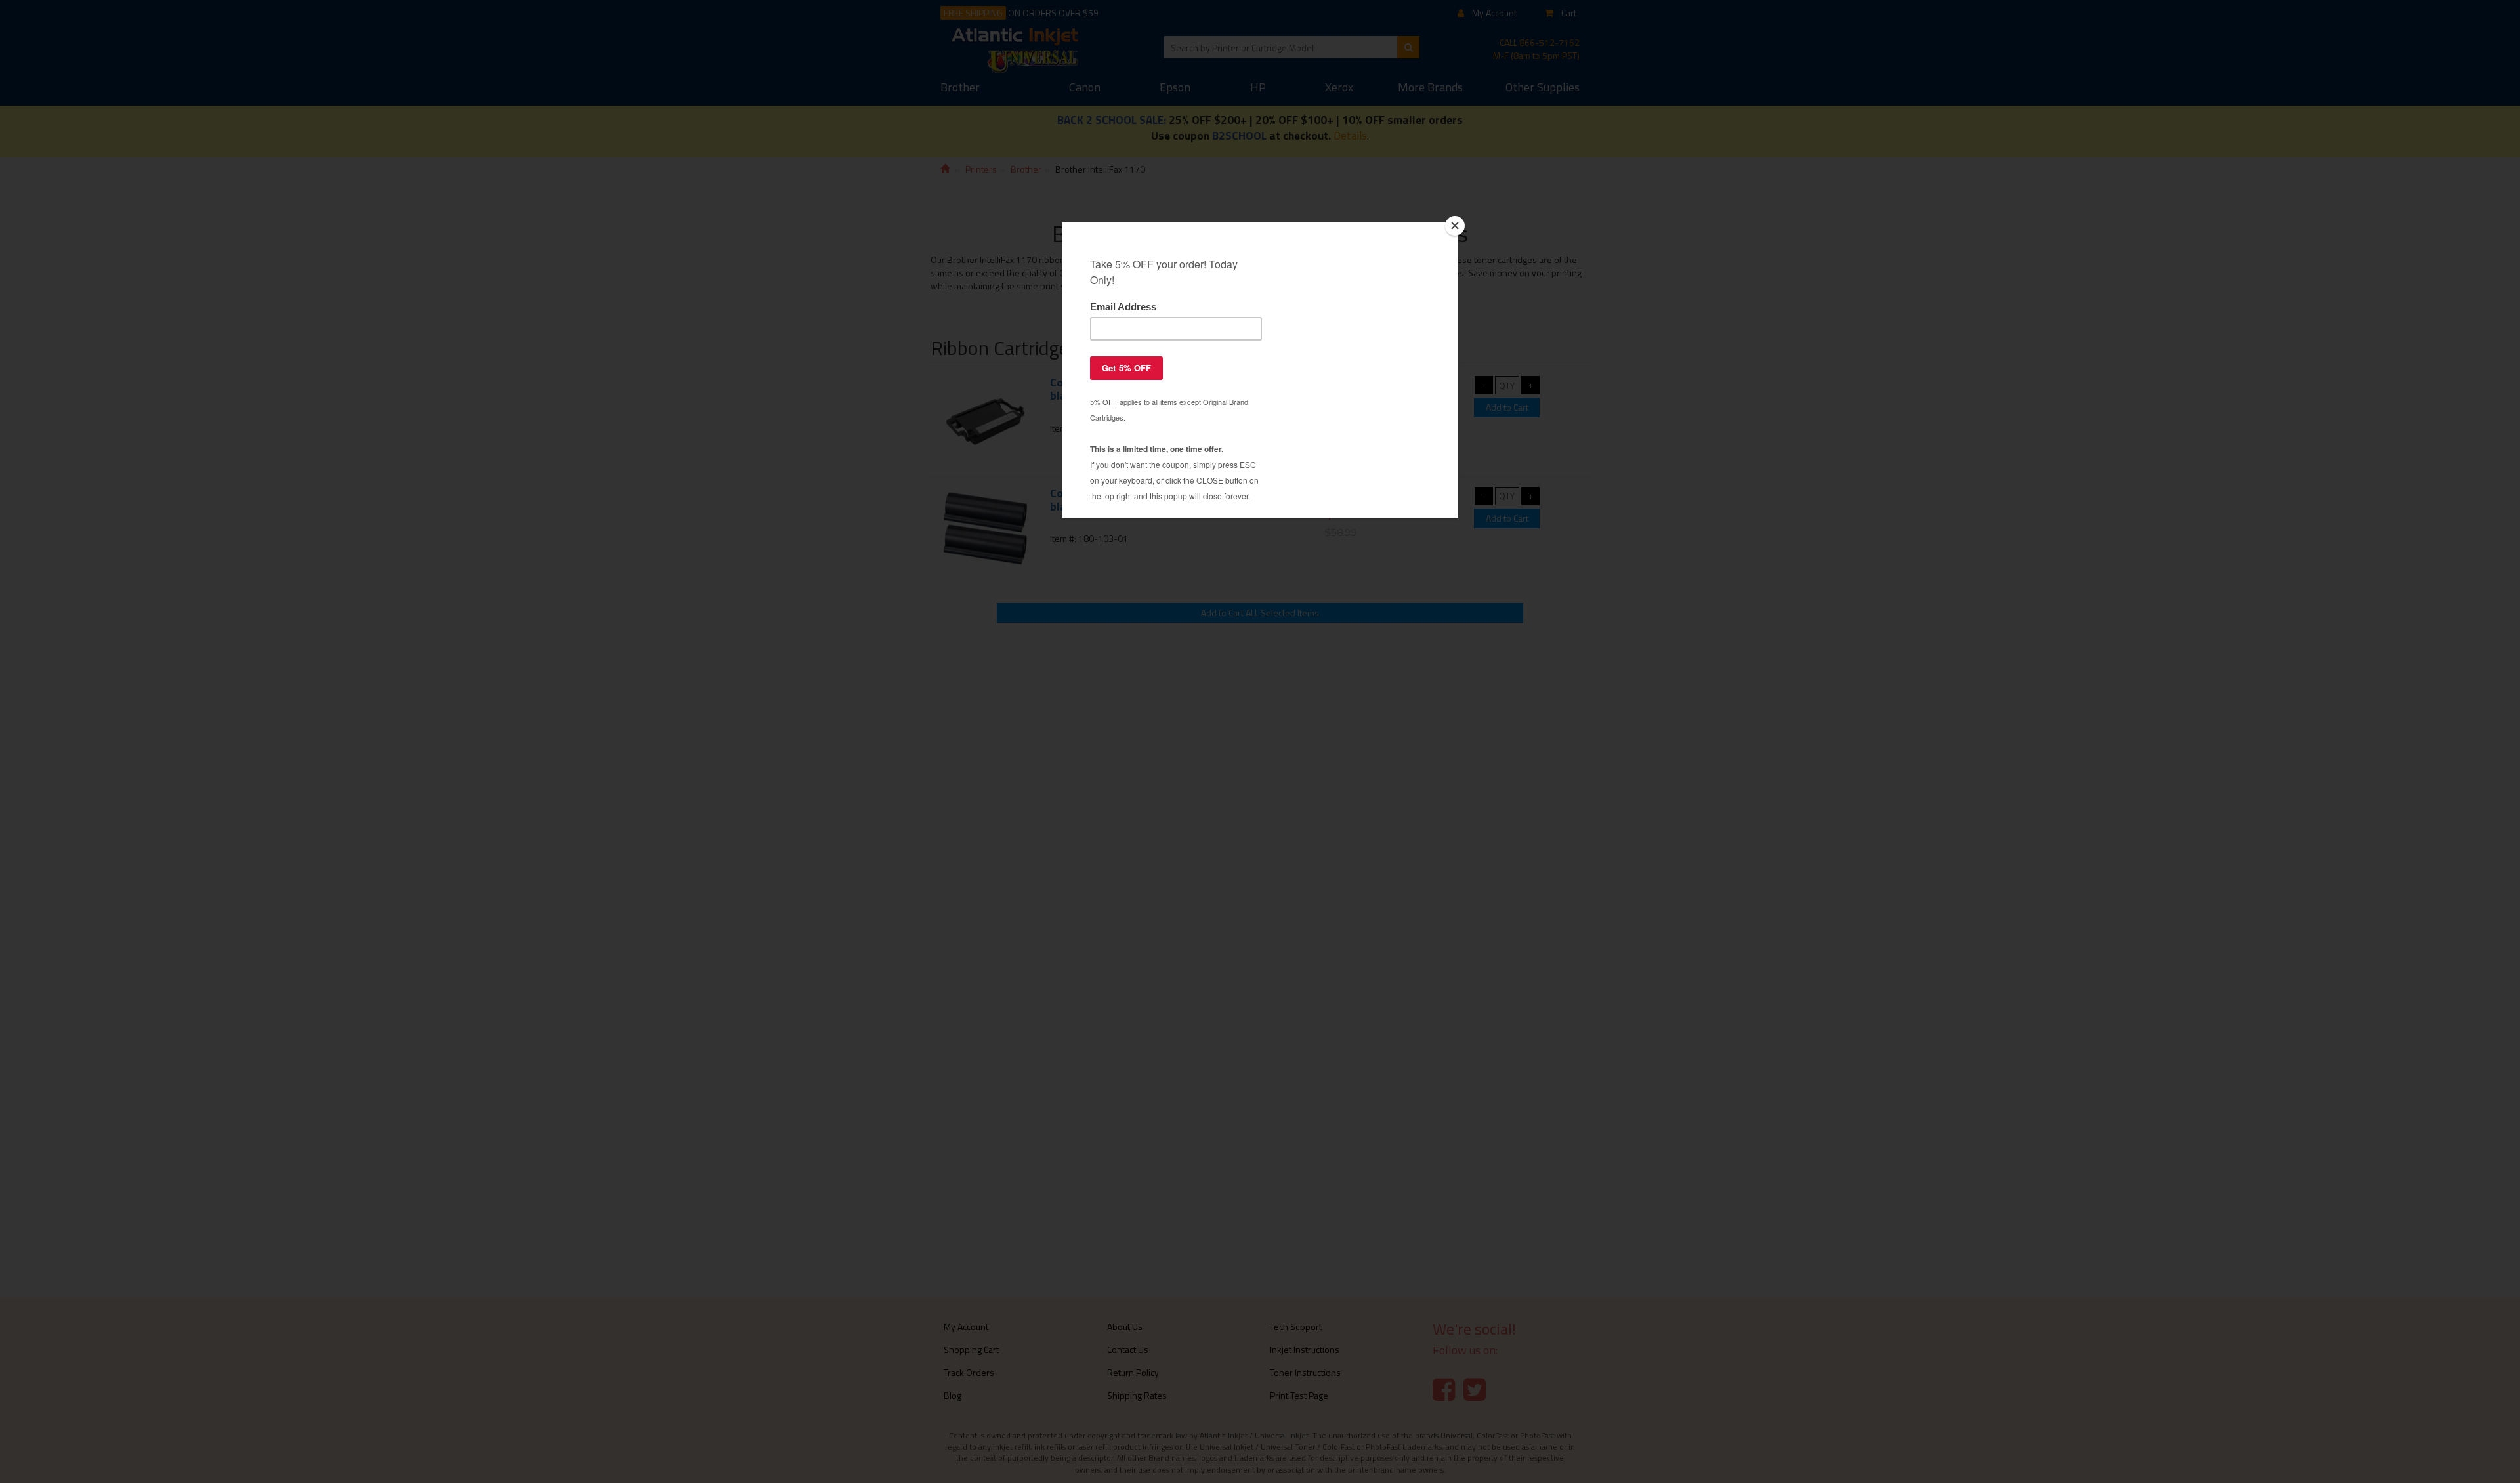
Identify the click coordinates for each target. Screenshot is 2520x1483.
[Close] (1455, 226)
